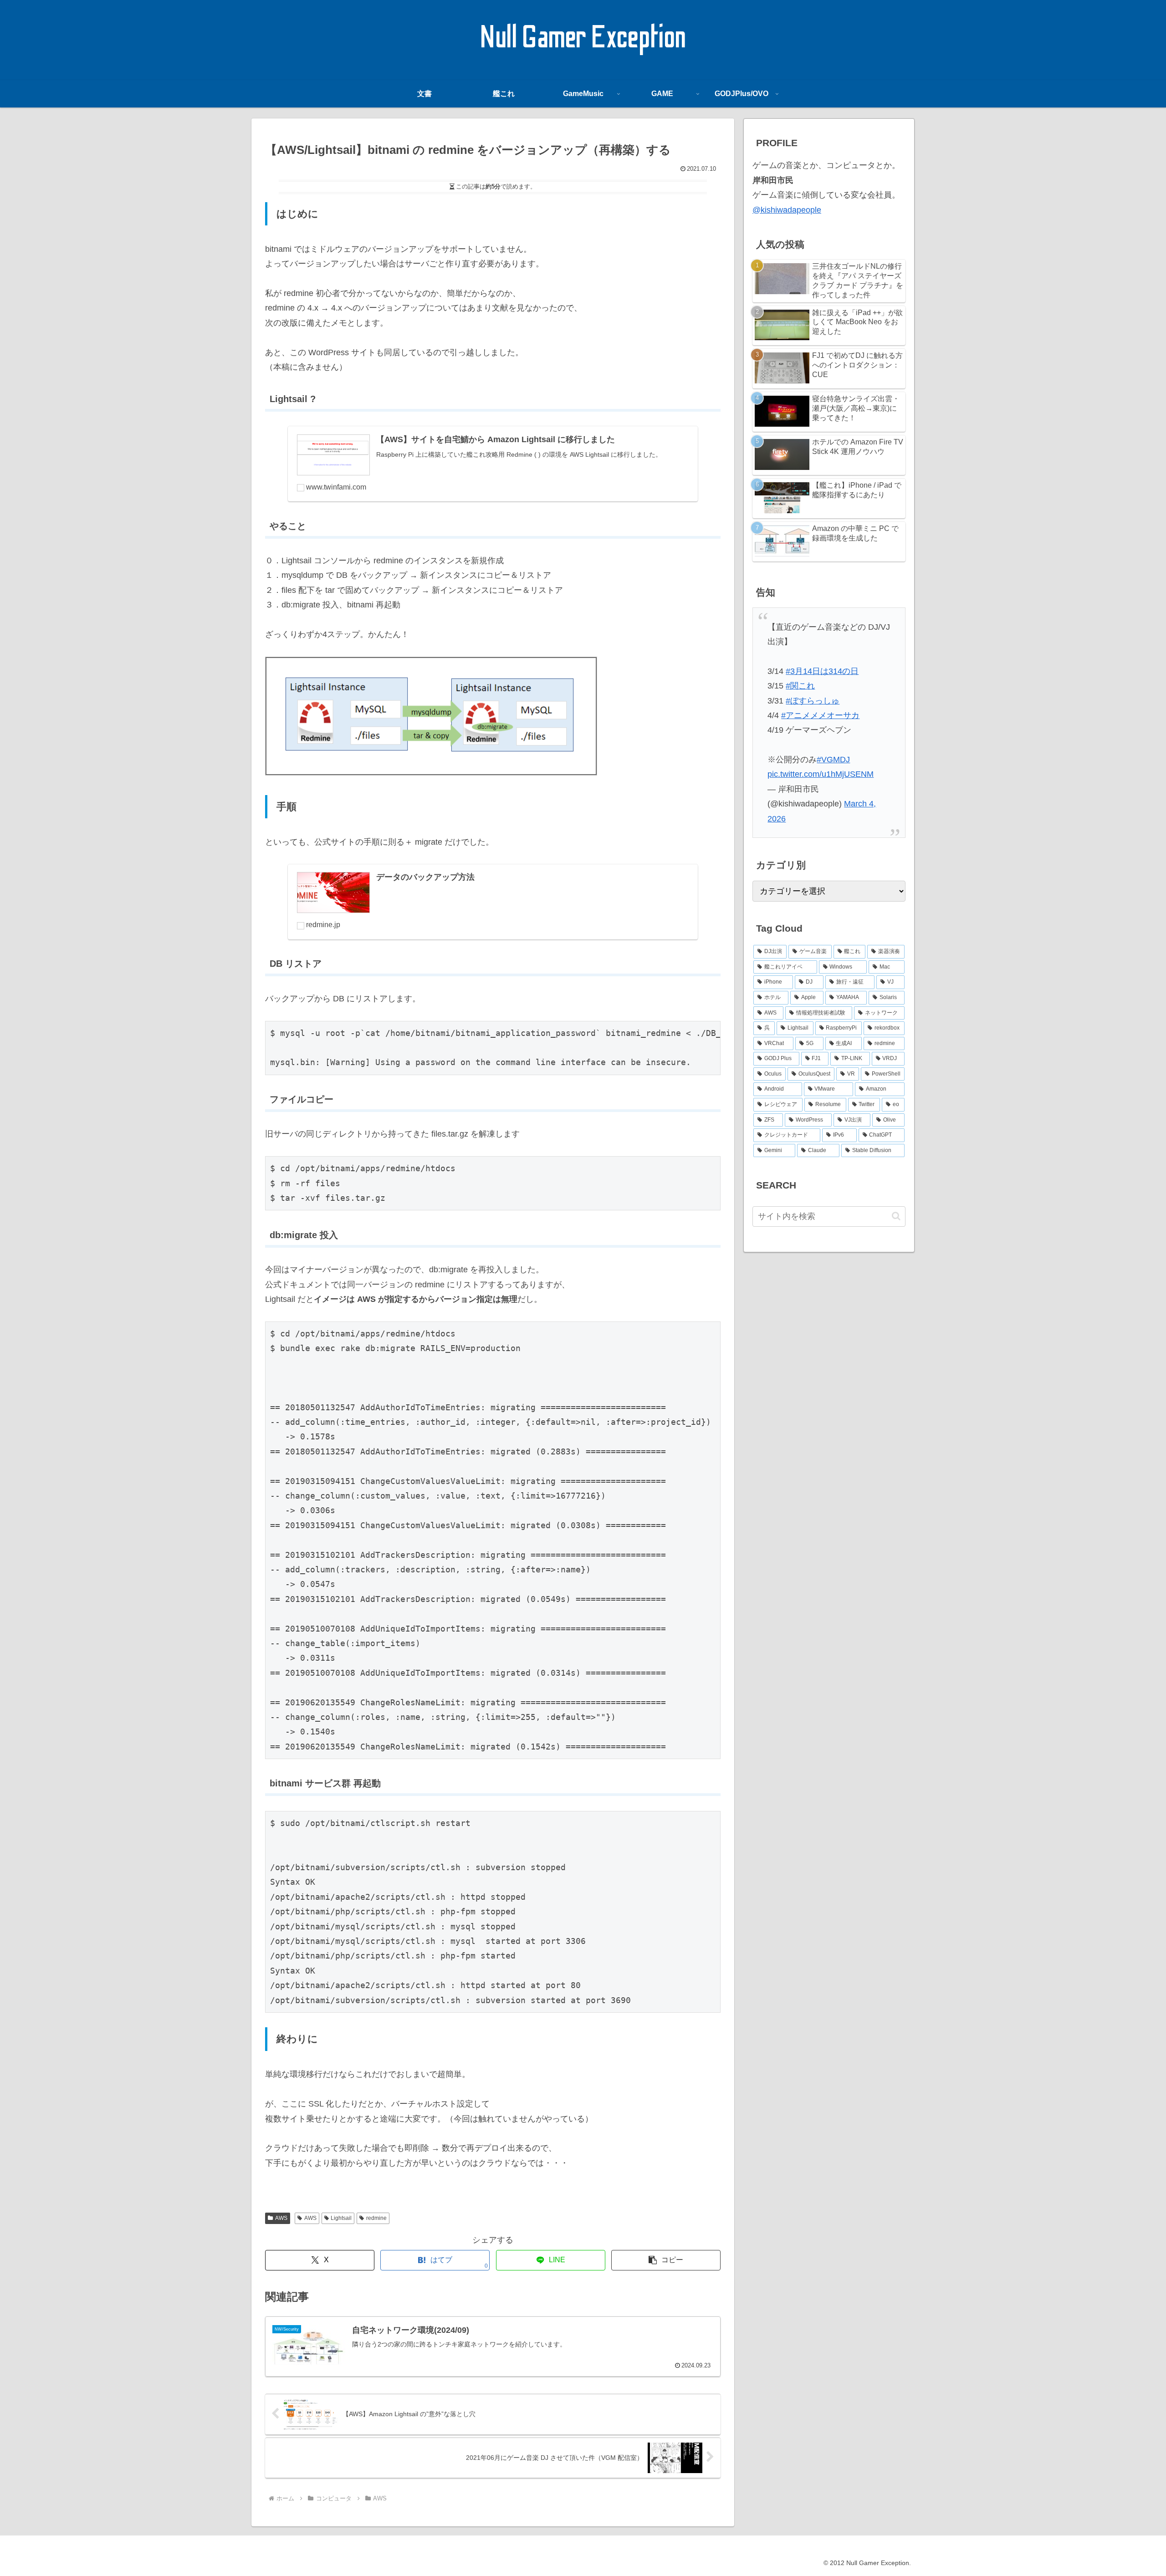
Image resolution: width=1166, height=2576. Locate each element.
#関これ (800, 686)
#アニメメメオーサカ (820, 715)
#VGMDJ (833, 760)
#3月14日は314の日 (822, 671)
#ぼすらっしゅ (813, 701)
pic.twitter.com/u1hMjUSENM (821, 774)
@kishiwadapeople (787, 210)
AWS (281, 2218)
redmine (376, 2218)
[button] (666, 2260)
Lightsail (341, 2218)
